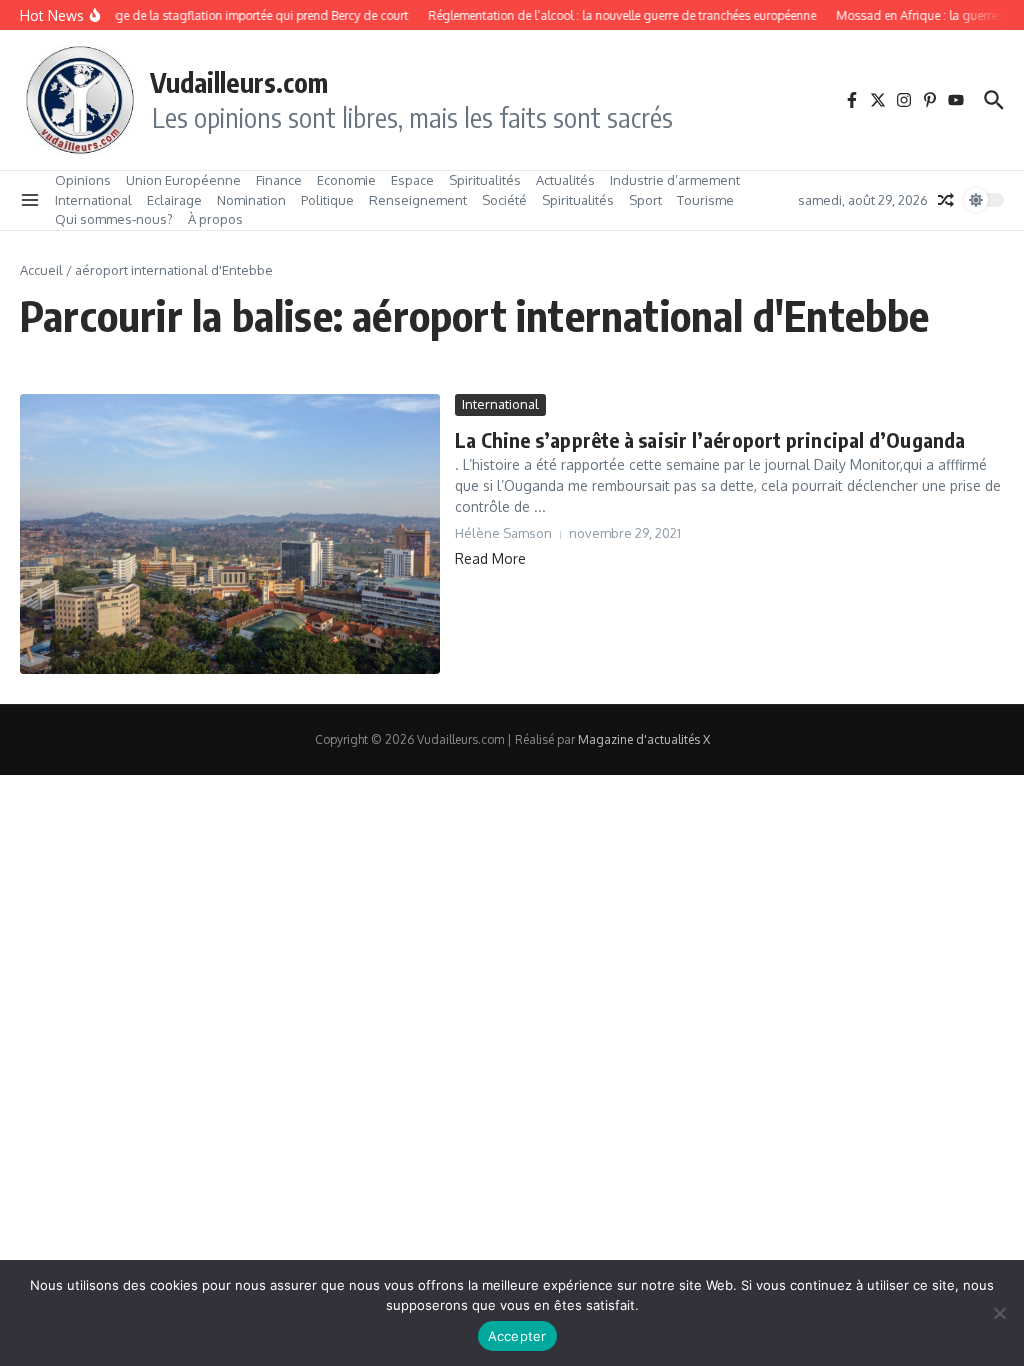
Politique (327, 200)
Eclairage (174, 200)
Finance (279, 180)
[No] (999, 1313)
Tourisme (705, 200)
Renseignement (418, 200)
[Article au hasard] (946, 200)
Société (504, 200)
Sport (645, 200)
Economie (346, 180)
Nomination (251, 200)
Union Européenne (183, 180)
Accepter (517, 1336)
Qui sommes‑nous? (114, 219)
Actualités (565, 180)
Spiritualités (485, 180)
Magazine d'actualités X (644, 739)
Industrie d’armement (675, 180)
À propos (215, 219)
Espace (412, 180)
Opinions (83, 180)
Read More (490, 558)
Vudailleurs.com (239, 82)
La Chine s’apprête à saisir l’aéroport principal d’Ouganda (710, 439)
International (93, 200)
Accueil (41, 270)
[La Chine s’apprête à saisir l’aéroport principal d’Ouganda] (230, 534)
